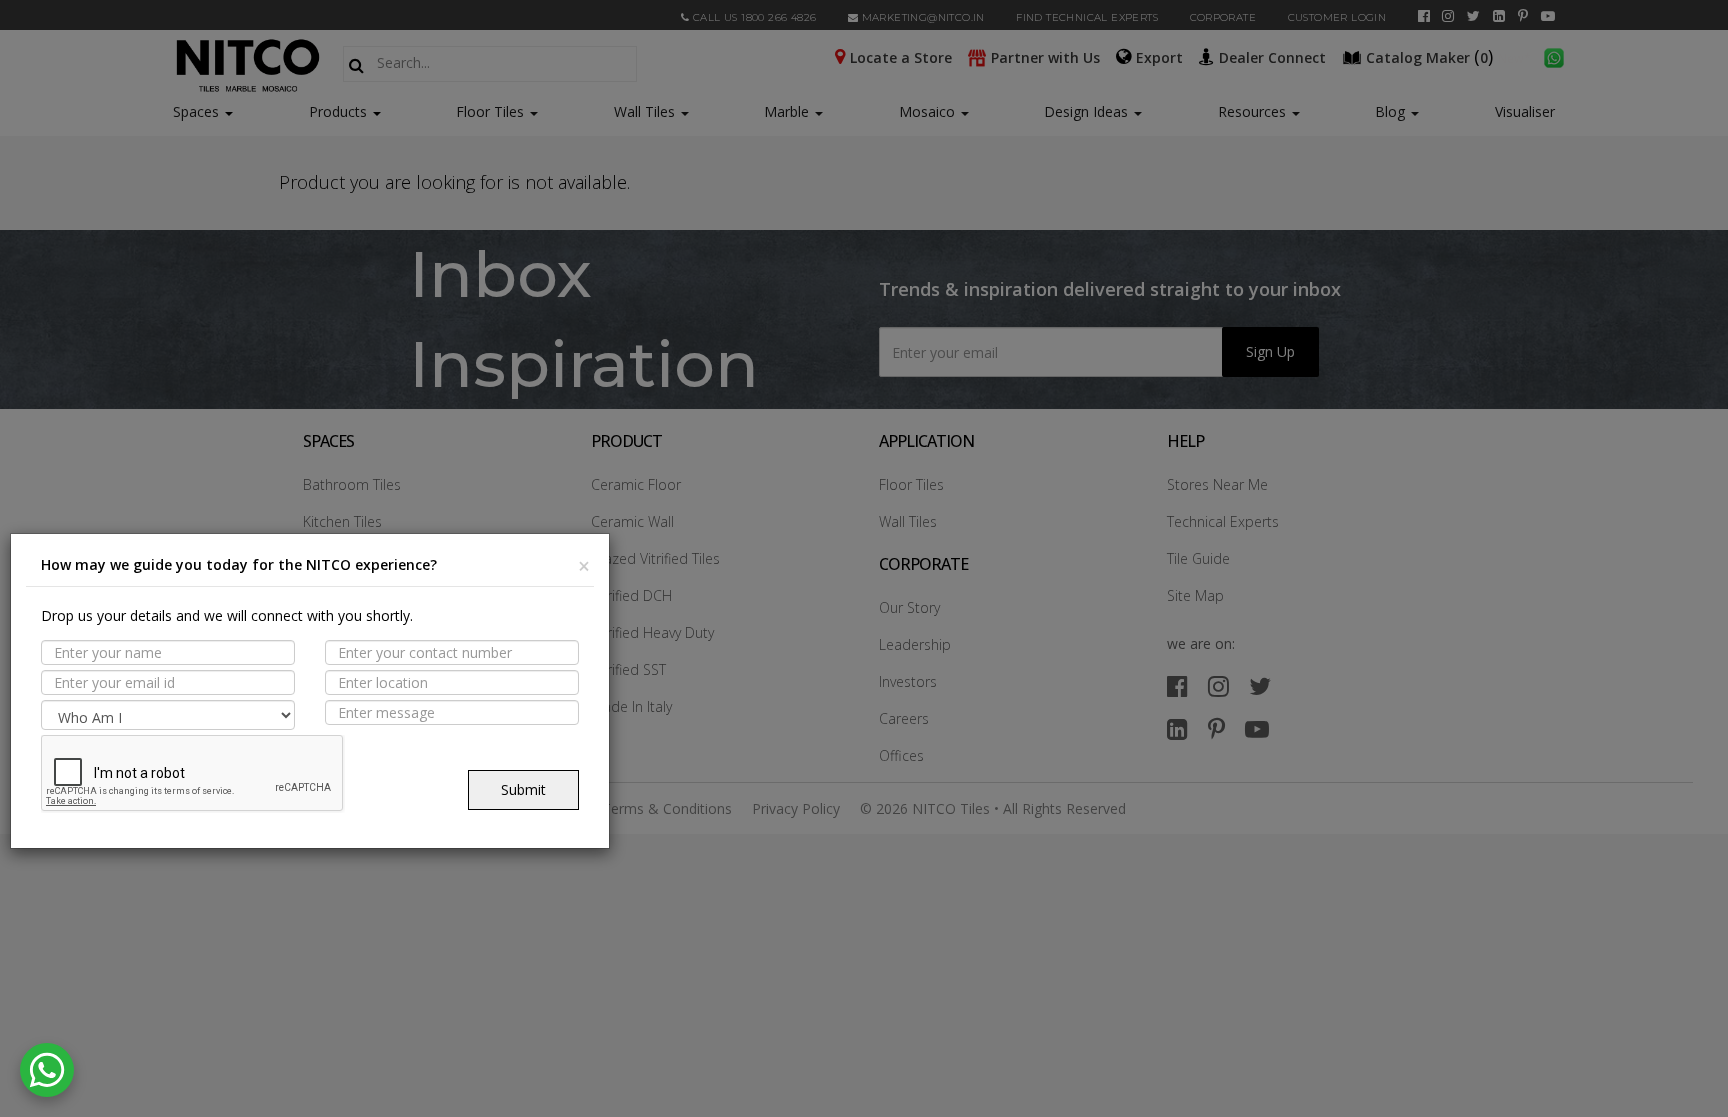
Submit (523, 789)
